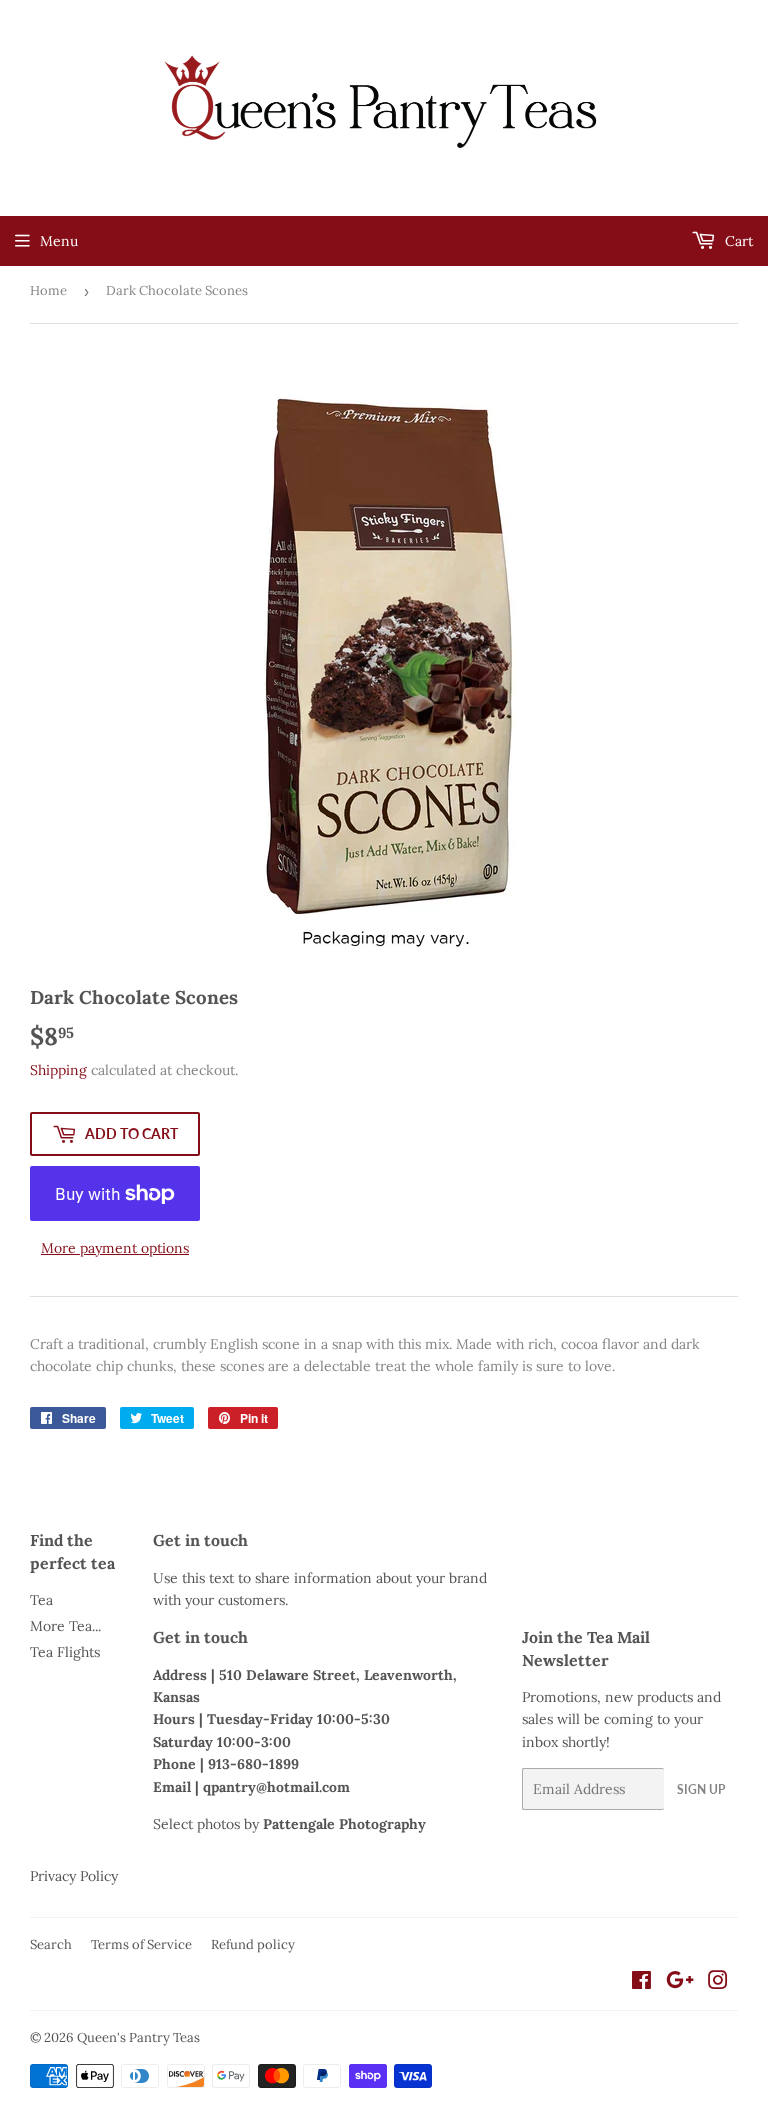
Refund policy (253, 1944)
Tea (41, 1600)
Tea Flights (65, 1652)
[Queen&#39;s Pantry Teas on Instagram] (718, 1983)
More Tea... (65, 1626)
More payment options (115, 1248)
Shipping (58, 1070)
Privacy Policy (74, 1876)
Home (48, 290)
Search (51, 1944)
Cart (737, 241)
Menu (59, 241)
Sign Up (701, 1789)
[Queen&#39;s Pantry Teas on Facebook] (641, 1983)
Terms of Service (141, 1944)
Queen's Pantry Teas (138, 2037)
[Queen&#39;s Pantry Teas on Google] (680, 1983)
